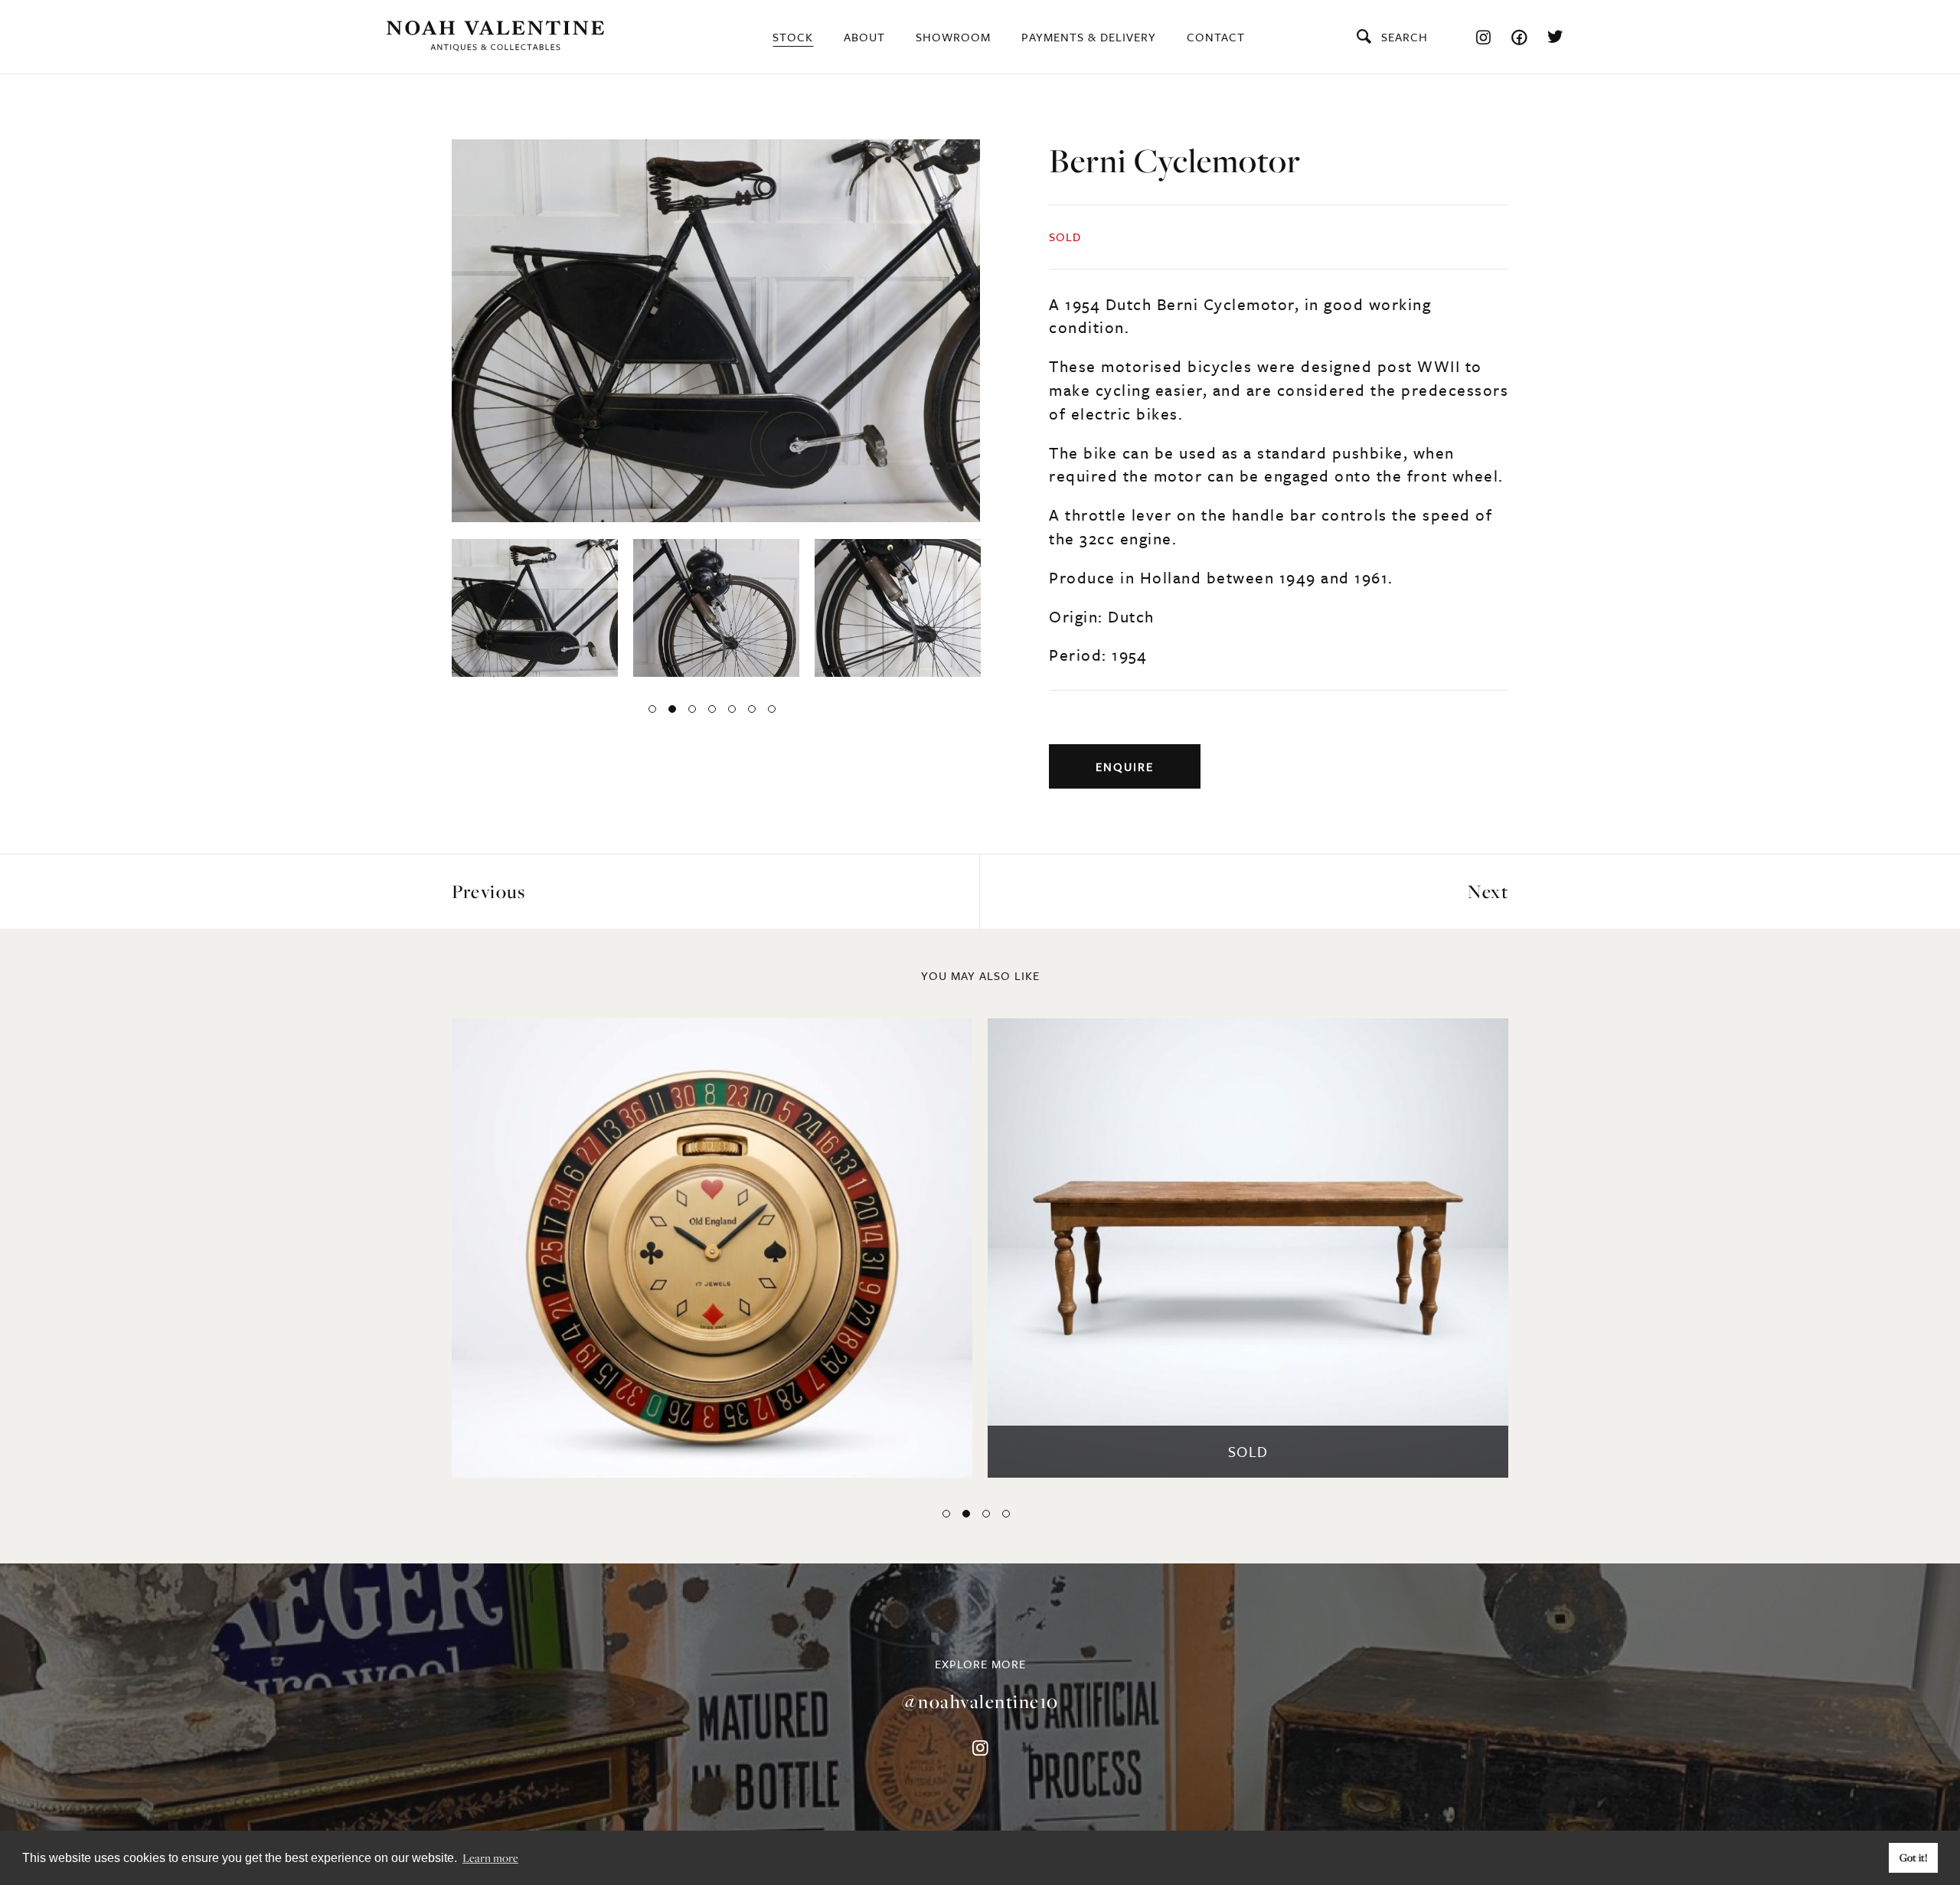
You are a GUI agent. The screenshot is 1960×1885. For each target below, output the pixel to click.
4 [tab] (712, 709)
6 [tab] (752, 709)
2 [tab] (672, 709)
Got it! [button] (1914, 1857)
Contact (1216, 37)
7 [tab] (772, 709)
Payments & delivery (1089, 37)
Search (1405, 37)
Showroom (953, 37)
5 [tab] (732, 709)
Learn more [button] (490, 1857)
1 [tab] (652, 709)
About (864, 37)
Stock (793, 37)
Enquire (1125, 766)
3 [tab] (692, 709)
